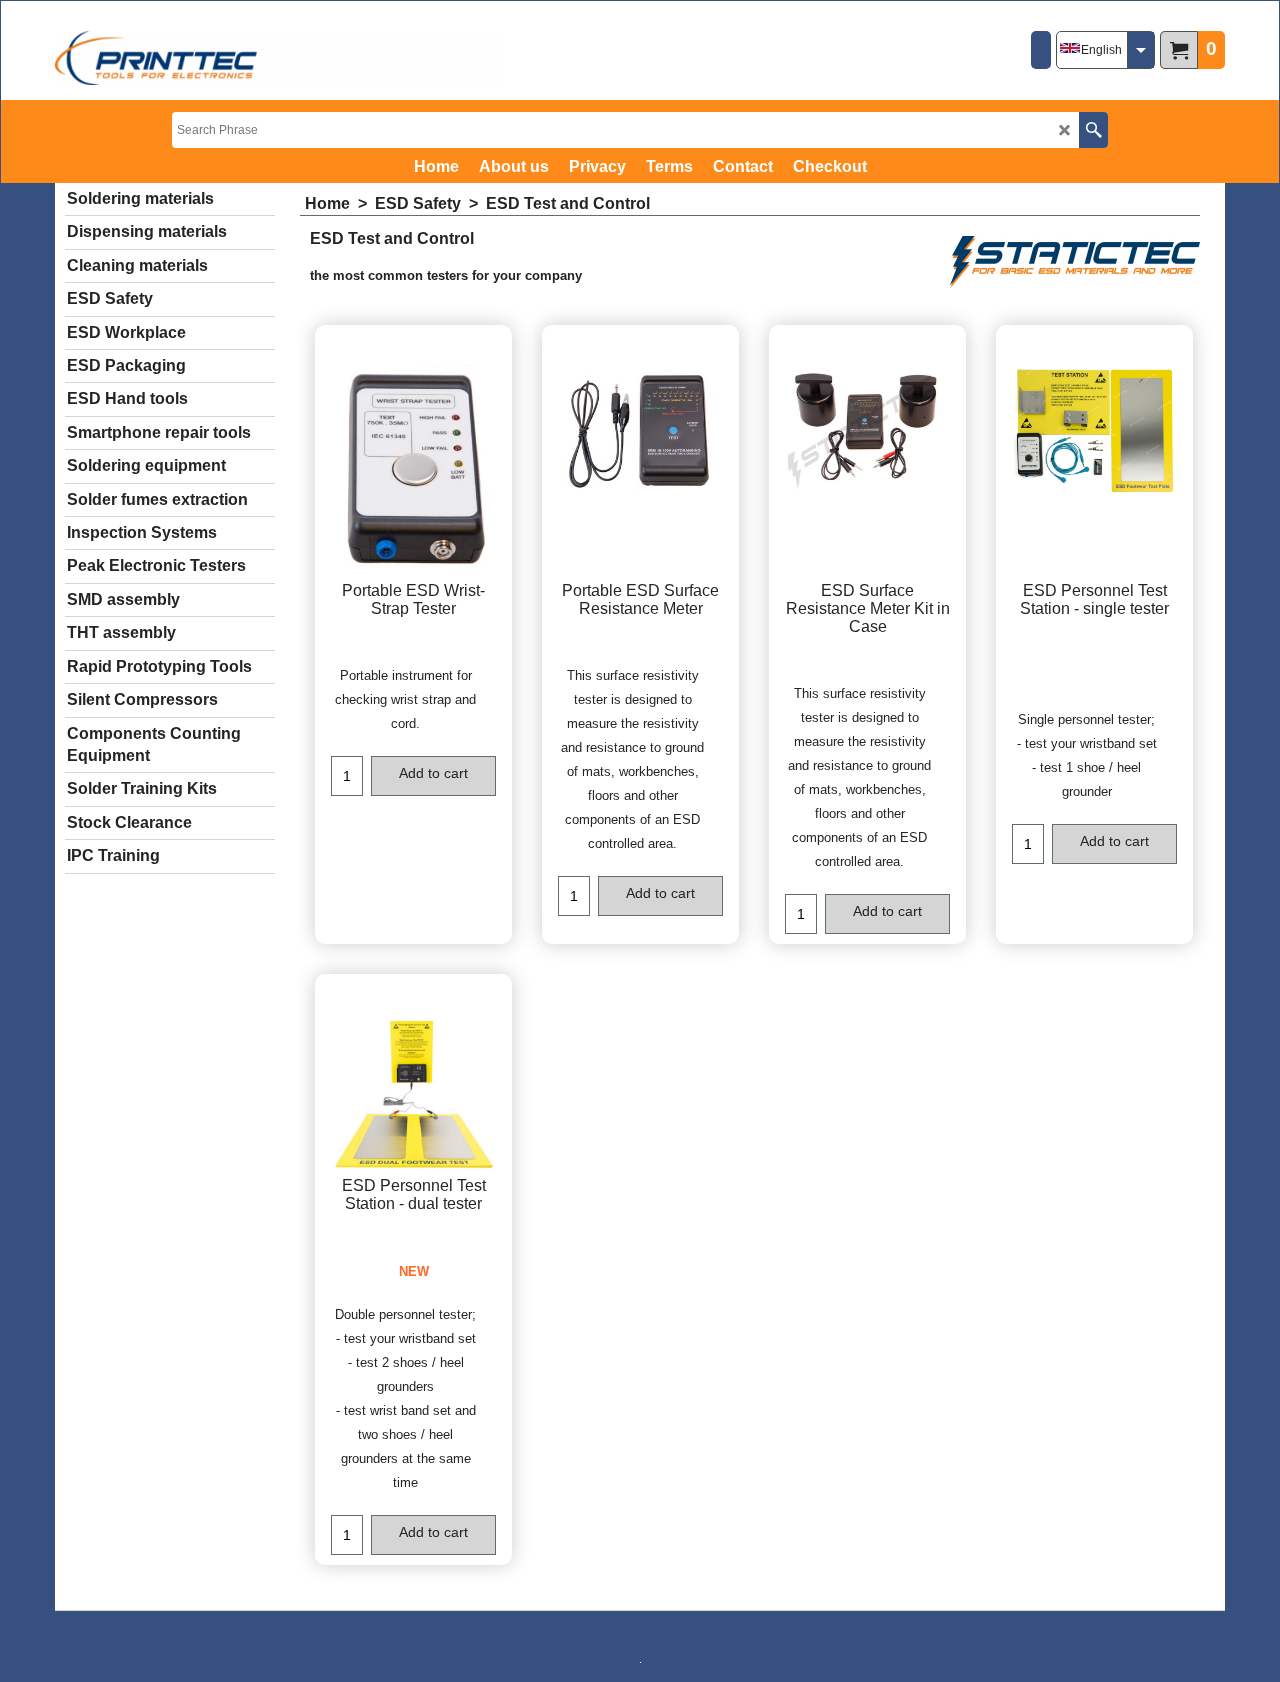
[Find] (1093, 130)
